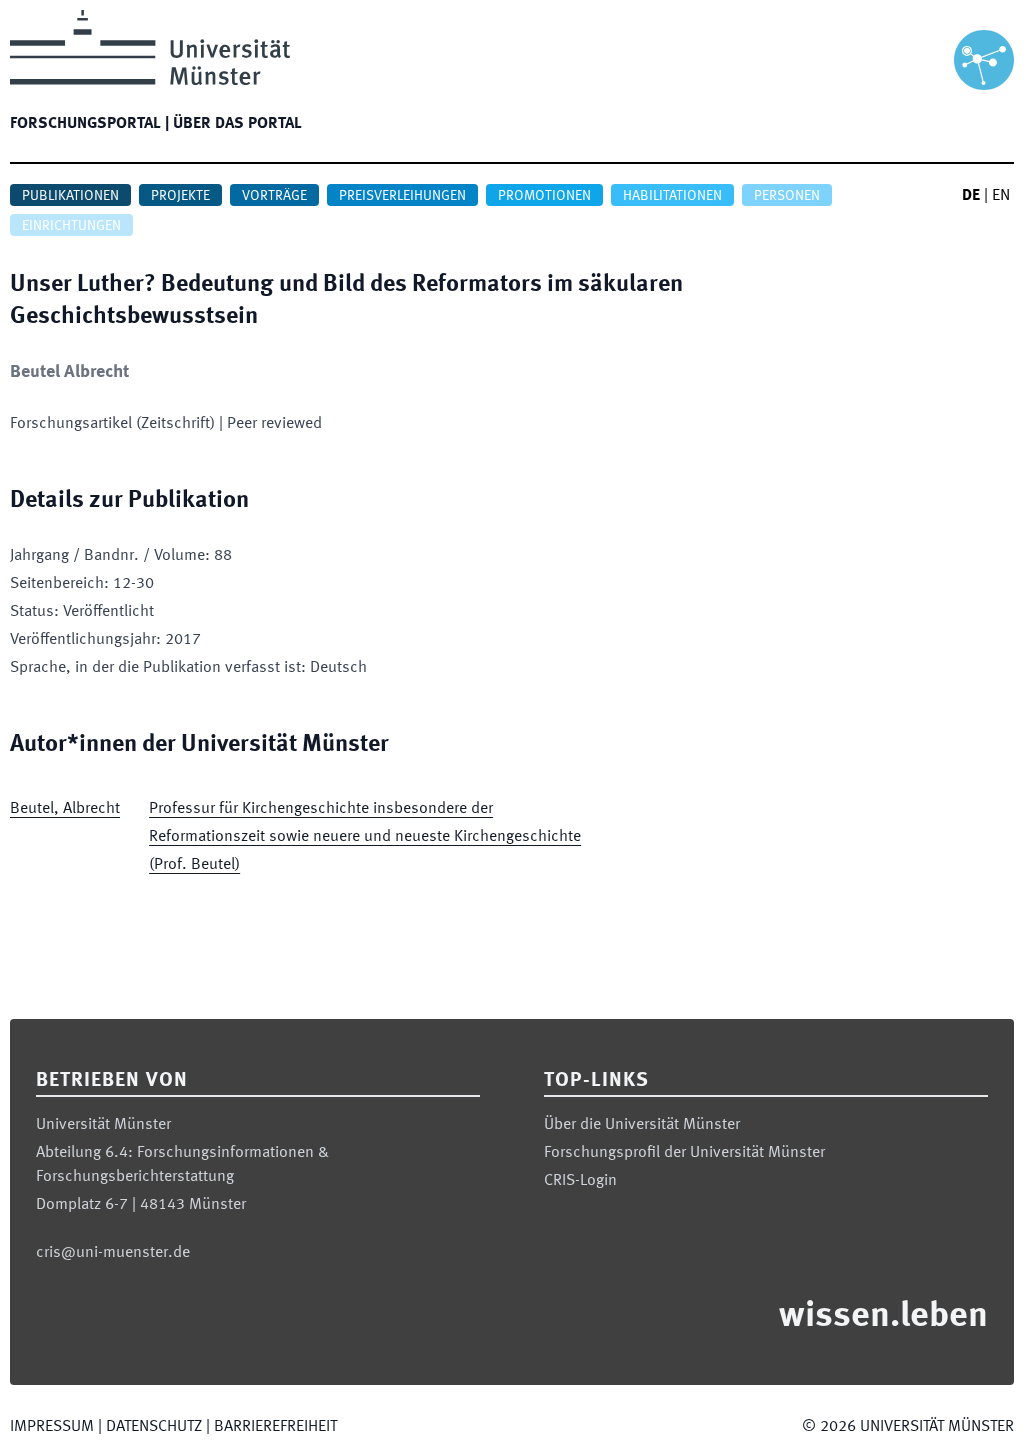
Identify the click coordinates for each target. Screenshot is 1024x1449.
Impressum (52, 1427)
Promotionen (544, 196)
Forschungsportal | (89, 124)
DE (971, 196)
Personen (787, 196)
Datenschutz (154, 1427)
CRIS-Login (580, 1181)
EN (1001, 196)
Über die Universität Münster (642, 1125)
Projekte (180, 196)
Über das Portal (237, 124)
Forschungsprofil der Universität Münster (684, 1153)
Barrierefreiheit (275, 1427)
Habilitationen (672, 196)
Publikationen (70, 196)
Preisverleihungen (402, 196)
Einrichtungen (71, 226)
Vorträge (274, 196)
